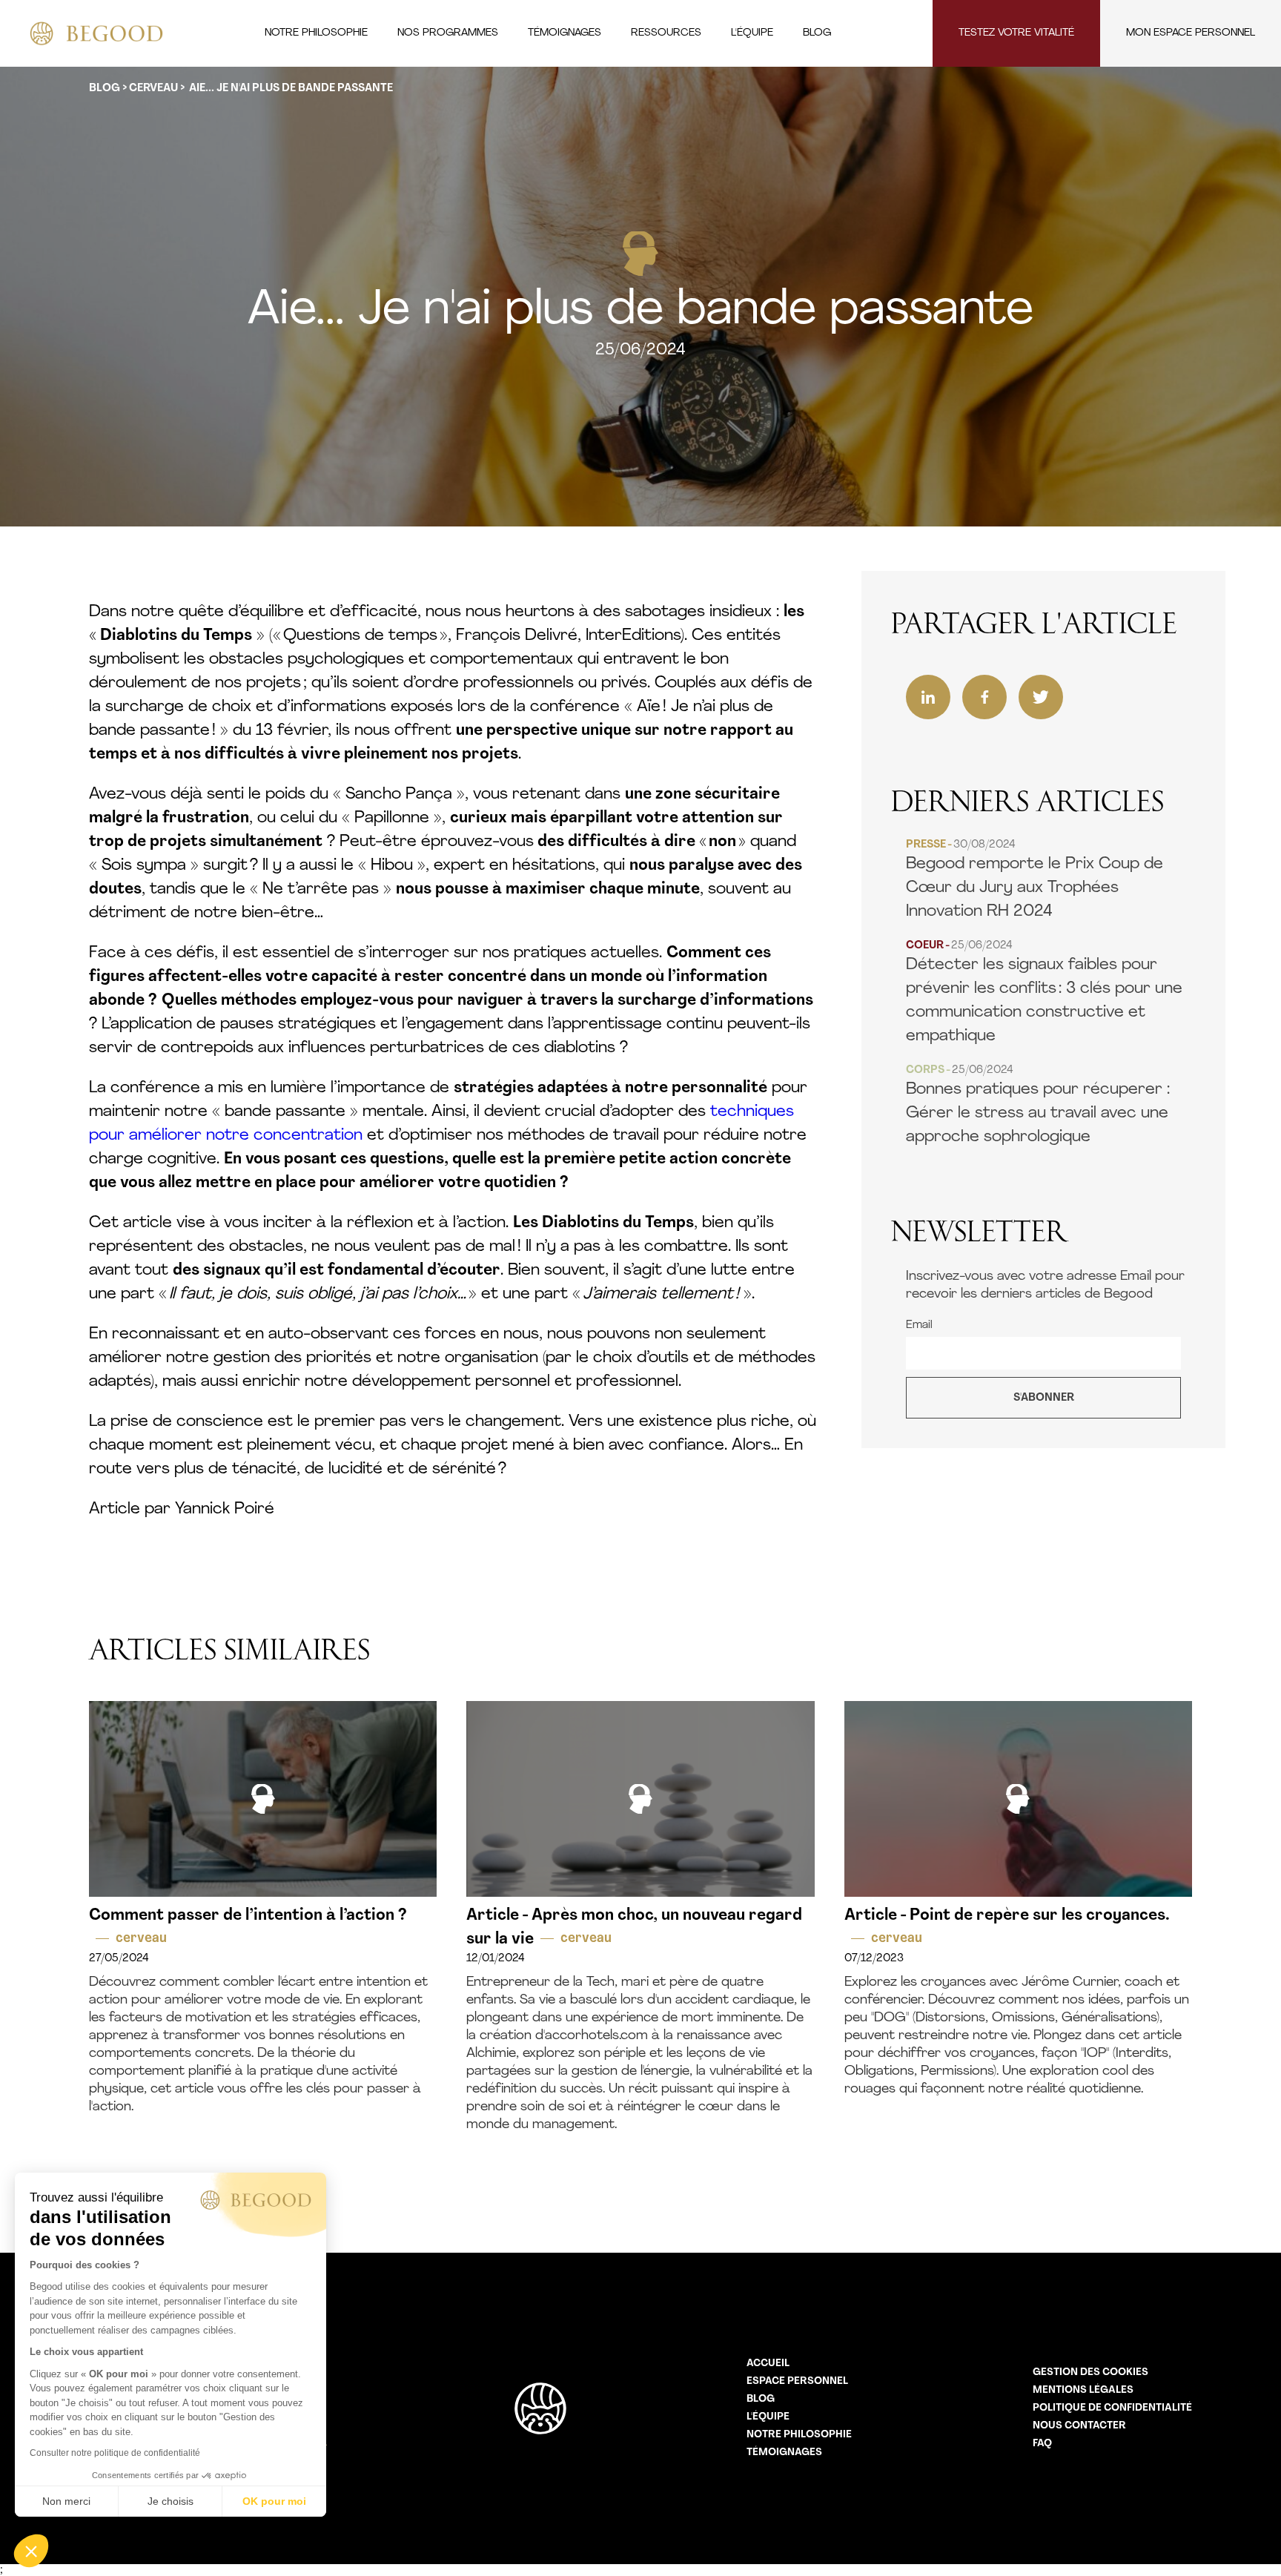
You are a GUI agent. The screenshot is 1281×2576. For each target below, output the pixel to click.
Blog (761, 2399)
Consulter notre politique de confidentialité (115, 2453)
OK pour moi (274, 2501)
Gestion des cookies (1090, 2372)
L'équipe (768, 2417)
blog (105, 89)
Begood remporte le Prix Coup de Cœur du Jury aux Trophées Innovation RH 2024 (1035, 880)
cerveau (153, 89)
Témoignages (784, 2453)
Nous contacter (1079, 2426)
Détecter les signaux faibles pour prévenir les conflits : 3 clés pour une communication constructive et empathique (1044, 993)
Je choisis (171, 2501)
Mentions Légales (1083, 2390)
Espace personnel (797, 2381)
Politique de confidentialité (1112, 2408)
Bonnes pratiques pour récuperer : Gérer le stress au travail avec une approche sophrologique (1038, 1105)
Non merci (66, 2501)
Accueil (768, 2364)
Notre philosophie (799, 2435)
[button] (31, 2551)
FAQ (1042, 2444)
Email (919, 1325)
